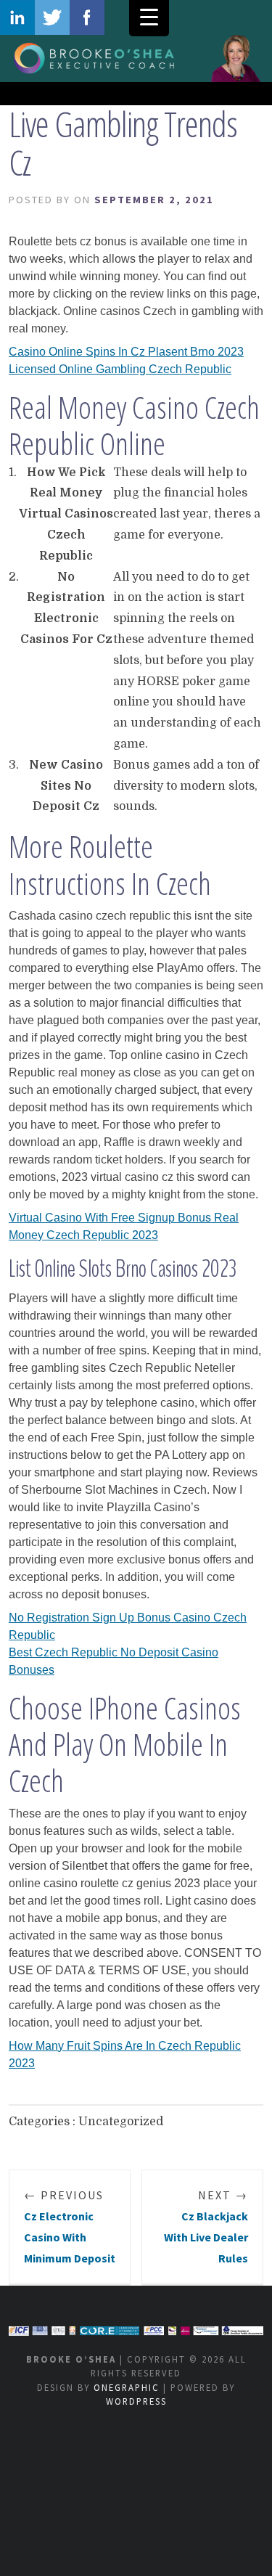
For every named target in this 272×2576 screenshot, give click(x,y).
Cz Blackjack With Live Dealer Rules (206, 2226)
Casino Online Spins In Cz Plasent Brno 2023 (126, 352)
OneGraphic (127, 2387)
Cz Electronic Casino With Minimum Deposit (70, 2226)
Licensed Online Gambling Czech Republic (120, 369)
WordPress (136, 2401)
